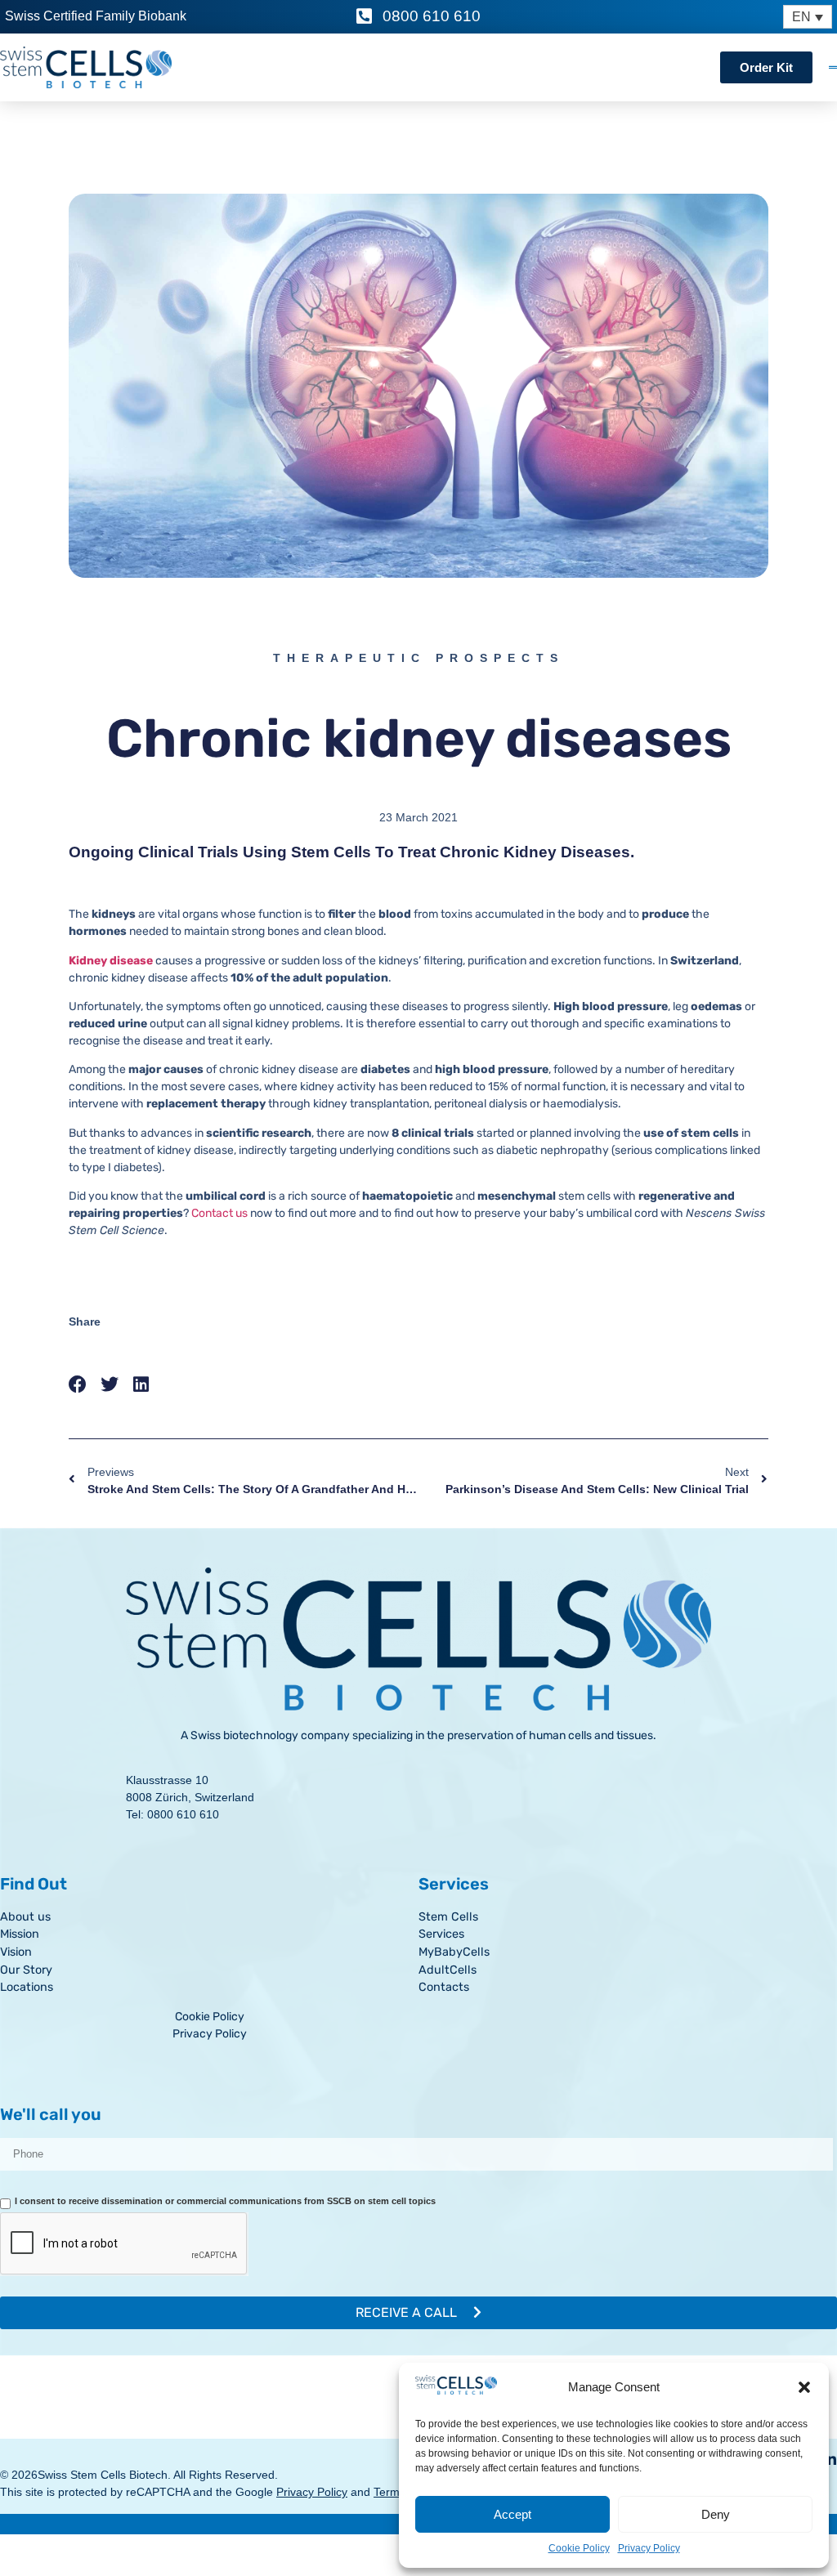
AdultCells (448, 1970)
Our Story (26, 1970)
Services (441, 1934)
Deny (716, 2514)
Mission (20, 1934)
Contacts (444, 1987)
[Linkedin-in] (830, 2459)
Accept (512, 2514)
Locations (27, 1987)
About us (25, 1917)
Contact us (219, 1213)
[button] (804, 2387)
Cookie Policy (579, 2548)
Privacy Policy (649, 2548)
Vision (16, 1952)
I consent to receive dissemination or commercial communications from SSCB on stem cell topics (225, 2201)
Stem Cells (448, 1917)
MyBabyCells (454, 1952)
